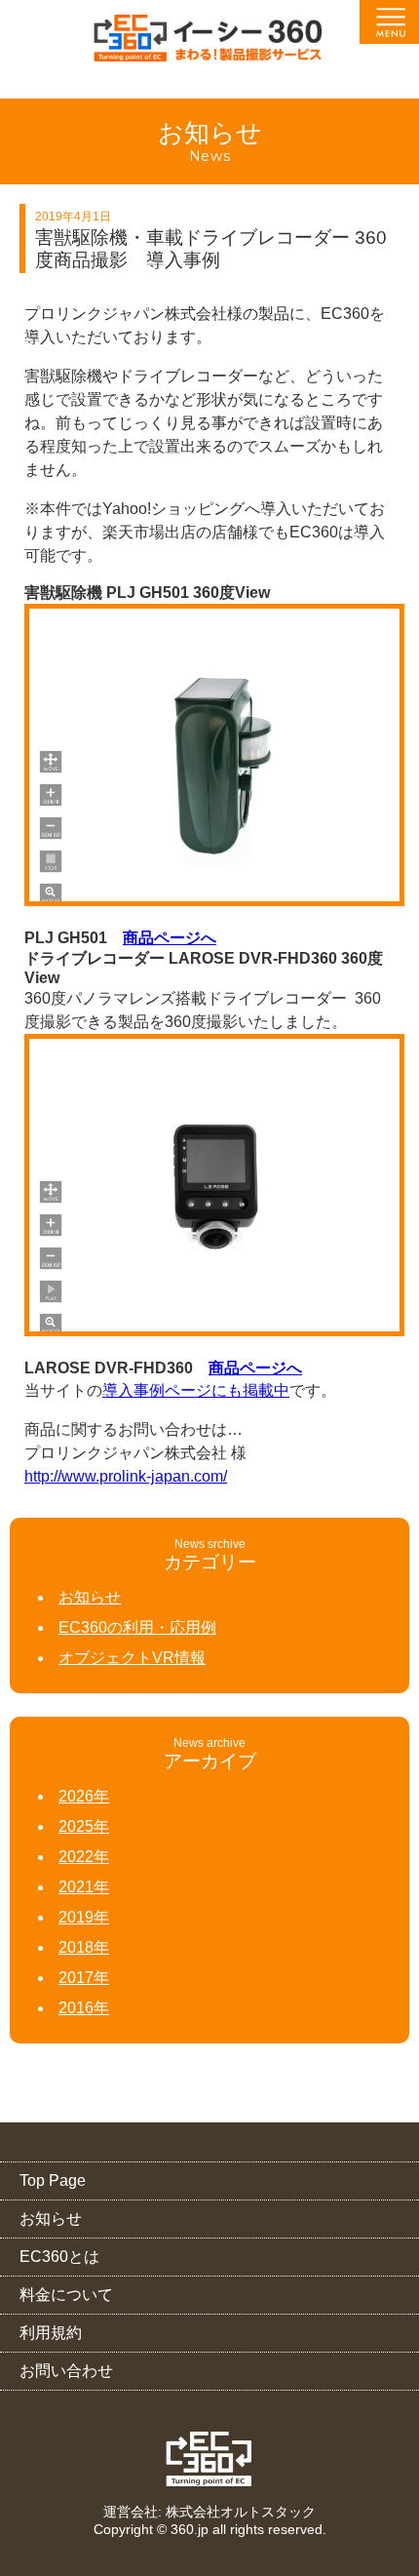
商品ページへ (170, 938)
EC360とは (59, 2257)
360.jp (190, 2529)
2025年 (84, 1826)
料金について (66, 2295)
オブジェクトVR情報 (132, 1658)
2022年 (84, 1857)
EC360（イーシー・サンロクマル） (209, 44)
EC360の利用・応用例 (137, 1627)
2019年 (84, 1917)
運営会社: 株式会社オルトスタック (209, 2512)
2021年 (84, 1887)
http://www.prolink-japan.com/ (126, 1476)
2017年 (84, 1978)
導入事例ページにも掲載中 (196, 1390)
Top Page (53, 2180)
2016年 (84, 2008)
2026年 (84, 1796)
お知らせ (90, 1597)
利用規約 (51, 2333)
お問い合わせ (66, 2371)
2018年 (84, 1947)
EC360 (210, 2459)
